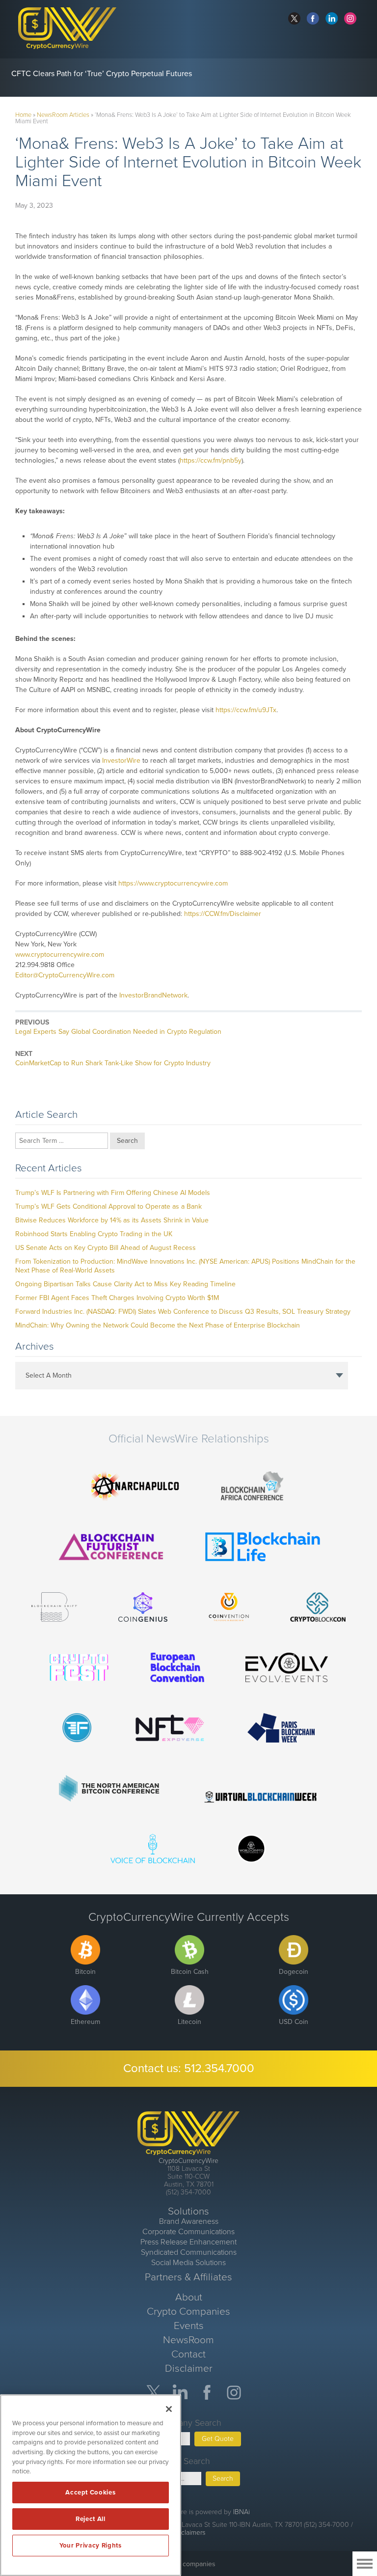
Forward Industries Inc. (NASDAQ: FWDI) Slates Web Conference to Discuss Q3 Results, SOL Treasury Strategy (183, 1312)
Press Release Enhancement (188, 2242)
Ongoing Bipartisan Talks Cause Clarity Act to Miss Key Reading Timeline (125, 1284)
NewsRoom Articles (63, 115)
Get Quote (218, 2439)
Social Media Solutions (188, 2263)
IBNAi (242, 2512)
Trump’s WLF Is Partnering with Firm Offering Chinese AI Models (113, 1193)
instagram (350, 18)
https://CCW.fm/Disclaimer (223, 914)
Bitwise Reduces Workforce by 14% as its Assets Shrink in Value (112, 1220)
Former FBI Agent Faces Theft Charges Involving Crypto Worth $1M (117, 1298)
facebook (313, 18)
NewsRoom (188, 2340)
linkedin (332, 18)
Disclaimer (189, 2368)
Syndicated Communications (189, 2252)
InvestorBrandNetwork (153, 995)
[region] (91, 2485)
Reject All (91, 2519)
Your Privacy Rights (90, 2546)
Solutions (188, 2211)
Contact (188, 2354)
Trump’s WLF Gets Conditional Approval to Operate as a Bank (108, 1206)
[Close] (169, 2409)
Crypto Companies (188, 2312)
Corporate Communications (188, 2232)
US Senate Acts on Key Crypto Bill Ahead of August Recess (106, 1248)
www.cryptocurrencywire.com (60, 955)
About (189, 2297)
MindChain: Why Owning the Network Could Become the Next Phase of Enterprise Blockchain (158, 1325)
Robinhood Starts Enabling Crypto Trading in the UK (94, 1234)
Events (189, 2326)
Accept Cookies (90, 2493)
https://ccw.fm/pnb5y (211, 460)
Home (23, 115)
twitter (294, 18)
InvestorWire (121, 761)
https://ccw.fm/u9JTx (246, 710)
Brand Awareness (189, 2221)
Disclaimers (188, 2533)
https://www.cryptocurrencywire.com (173, 883)
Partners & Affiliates (188, 2277)
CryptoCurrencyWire (188, 2161)
